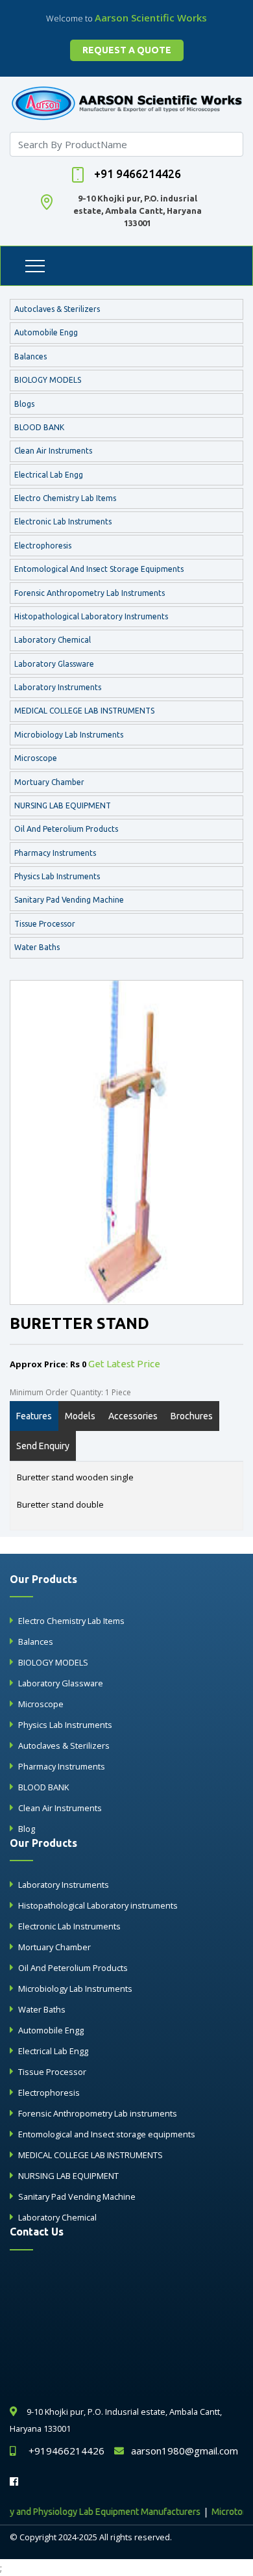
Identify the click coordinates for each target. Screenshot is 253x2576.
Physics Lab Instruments (57, 876)
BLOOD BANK (39, 427)
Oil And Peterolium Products (66, 829)
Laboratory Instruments (58, 687)
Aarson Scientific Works (151, 18)
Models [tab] (80, 1416)
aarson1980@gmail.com (185, 2451)
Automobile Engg (46, 332)
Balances (30, 356)
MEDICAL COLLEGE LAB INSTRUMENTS (84, 711)
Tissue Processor (45, 924)
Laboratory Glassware (54, 664)
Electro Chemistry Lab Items (65, 498)
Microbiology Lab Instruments (69, 735)
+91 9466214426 (138, 174)
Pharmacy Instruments (55, 853)
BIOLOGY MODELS (48, 380)
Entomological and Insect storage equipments (99, 569)
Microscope (36, 758)
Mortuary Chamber (49, 782)
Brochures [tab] (192, 1416)
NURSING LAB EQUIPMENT (63, 805)
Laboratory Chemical (53, 640)
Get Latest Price (124, 1364)
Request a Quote (127, 50)
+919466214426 (66, 2451)
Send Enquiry (43, 1446)
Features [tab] (34, 1416)
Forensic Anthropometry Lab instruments (90, 593)
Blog (27, 1829)
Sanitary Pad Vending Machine (69, 900)
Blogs (24, 404)
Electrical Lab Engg (49, 475)
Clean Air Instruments (53, 451)
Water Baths (37, 947)
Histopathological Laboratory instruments (91, 616)
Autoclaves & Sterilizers (57, 309)
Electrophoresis (43, 546)
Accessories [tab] (133, 1416)
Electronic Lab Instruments (63, 522)
